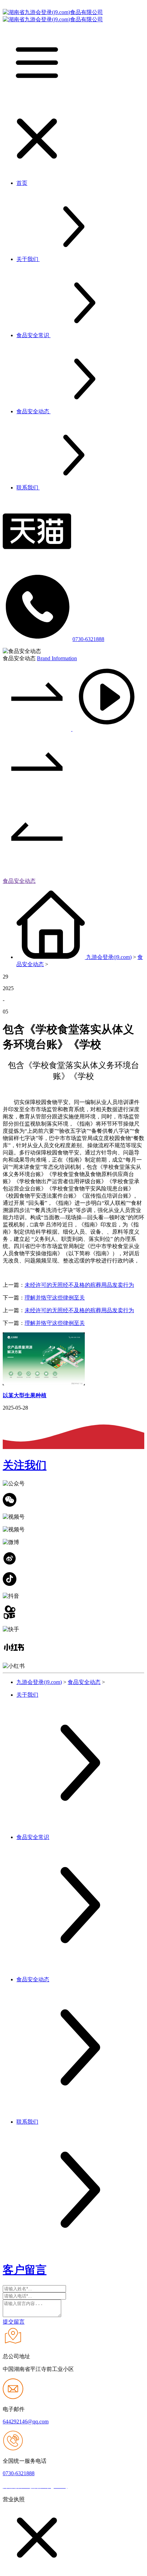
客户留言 (25, 2270)
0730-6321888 (88, 639)
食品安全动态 (19, 881)
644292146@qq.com (26, 2421)
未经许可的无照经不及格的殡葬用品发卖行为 (79, 1285)
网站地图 (81, 2486)
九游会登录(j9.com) (109, 957)
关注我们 (25, 1465)
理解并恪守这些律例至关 (55, 1298)
